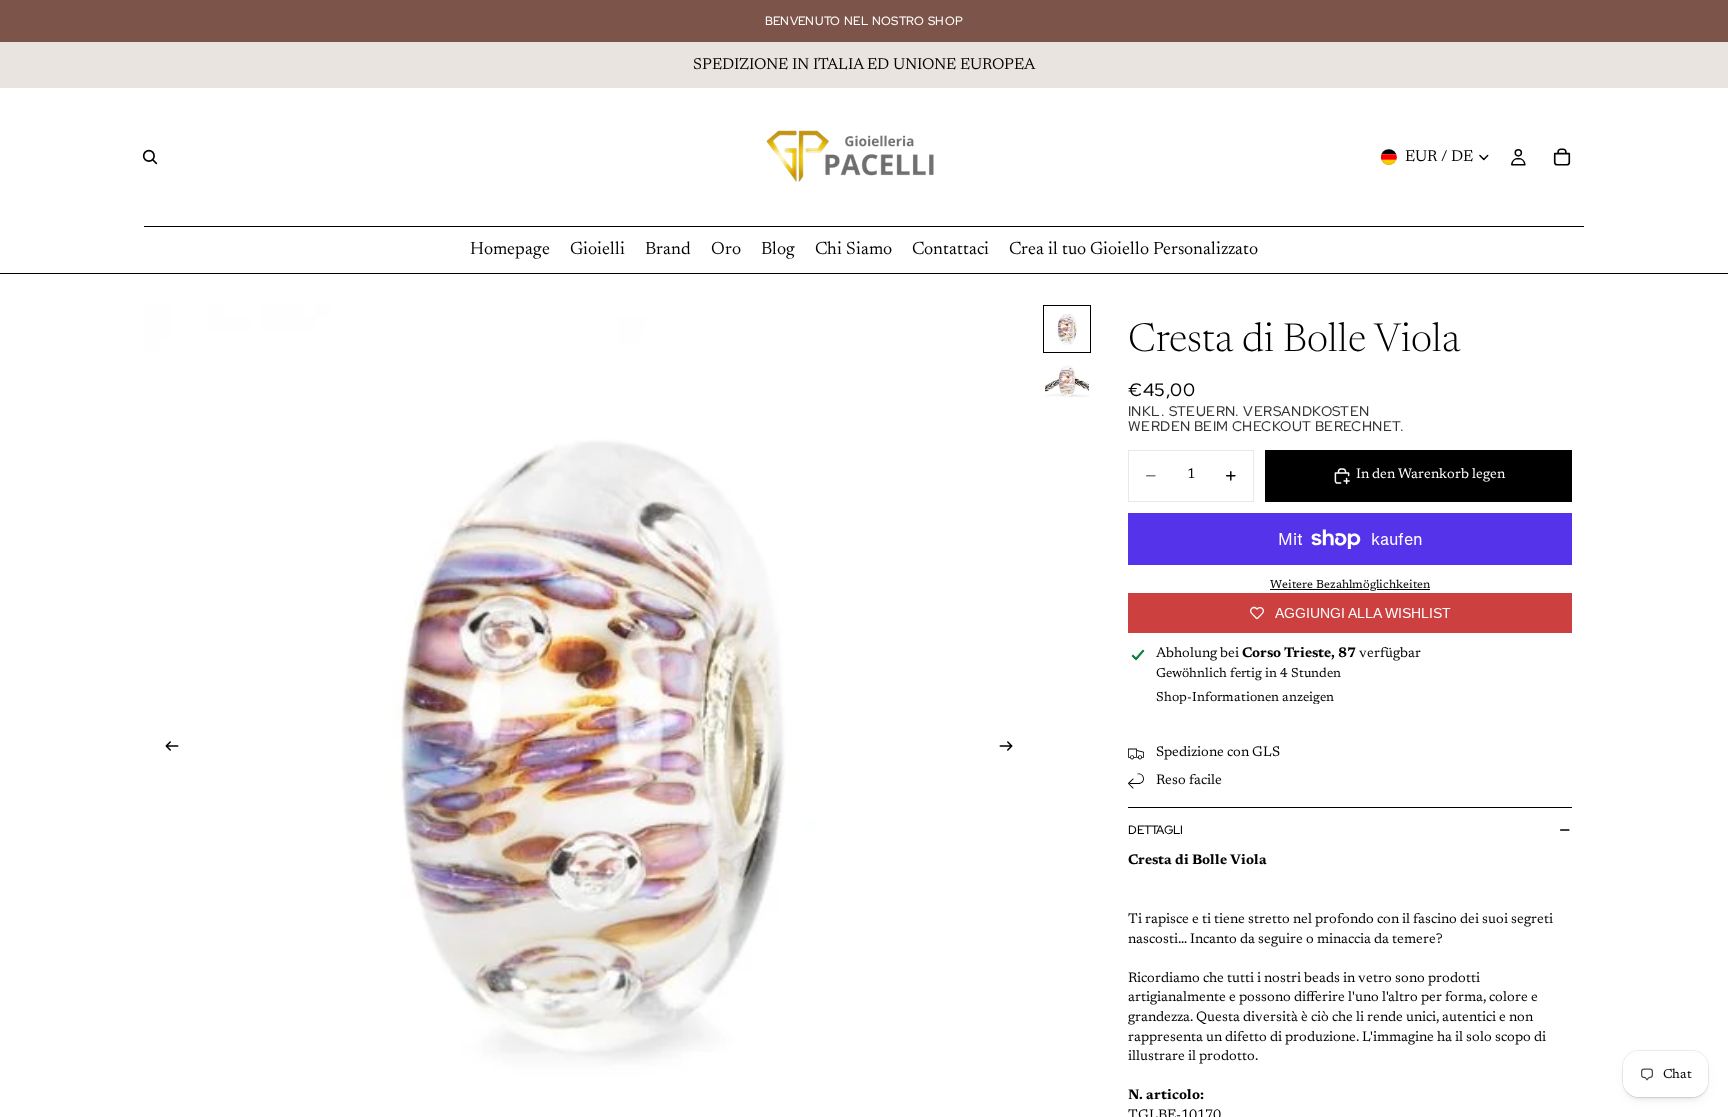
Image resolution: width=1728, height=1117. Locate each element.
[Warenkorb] (1562, 157)
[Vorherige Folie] (166, 750)
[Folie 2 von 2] (1067, 381)
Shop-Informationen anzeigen (1245, 697)
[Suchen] (150, 157)
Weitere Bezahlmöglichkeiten (1350, 585)
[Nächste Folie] (1012, 750)
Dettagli (1155, 830)
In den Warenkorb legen (1430, 475)
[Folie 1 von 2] (1067, 329)
